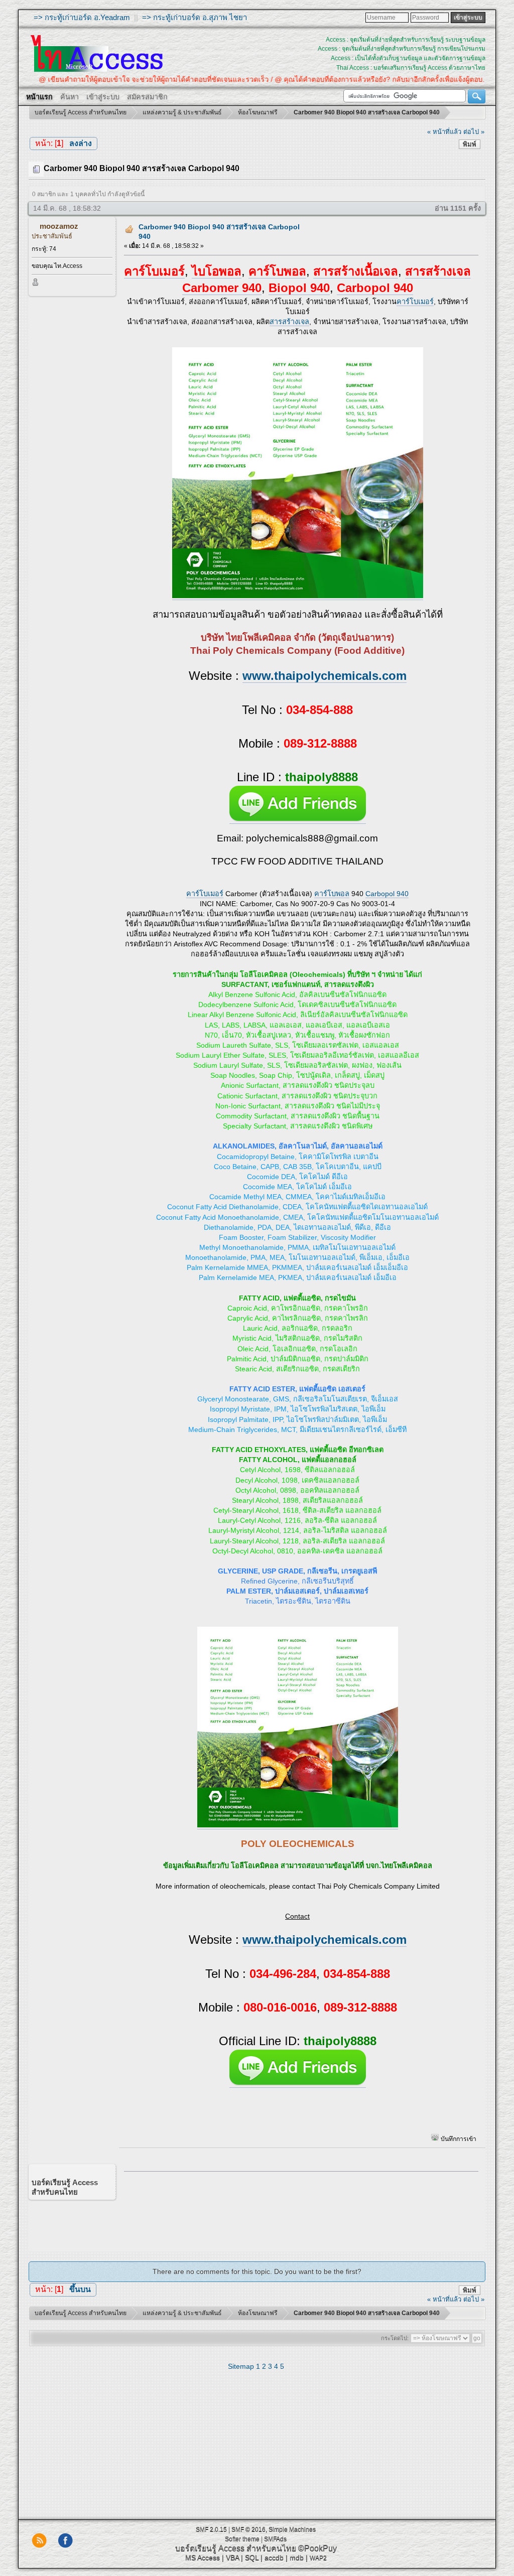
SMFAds (275, 2539)
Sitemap (241, 2366)
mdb (297, 2557)
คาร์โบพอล (332, 894)
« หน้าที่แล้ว (444, 132)
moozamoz (59, 226)
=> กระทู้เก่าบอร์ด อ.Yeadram (82, 17)
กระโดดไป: (395, 2338)
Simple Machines (292, 2529)
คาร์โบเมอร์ (415, 302)
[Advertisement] (298, 2209)
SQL (252, 2557)
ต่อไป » (474, 132)
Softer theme (242, 2539)
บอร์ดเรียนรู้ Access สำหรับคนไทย (236, 2548)
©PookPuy (317, 2548)
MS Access (203, 2557)
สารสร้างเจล (289, 322)
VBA (232, 2557)
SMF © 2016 (248, 2529)
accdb (274, 2557)
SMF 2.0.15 (211, 2529)
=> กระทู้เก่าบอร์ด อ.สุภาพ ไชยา (195, 17)
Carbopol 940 (387, 894)
